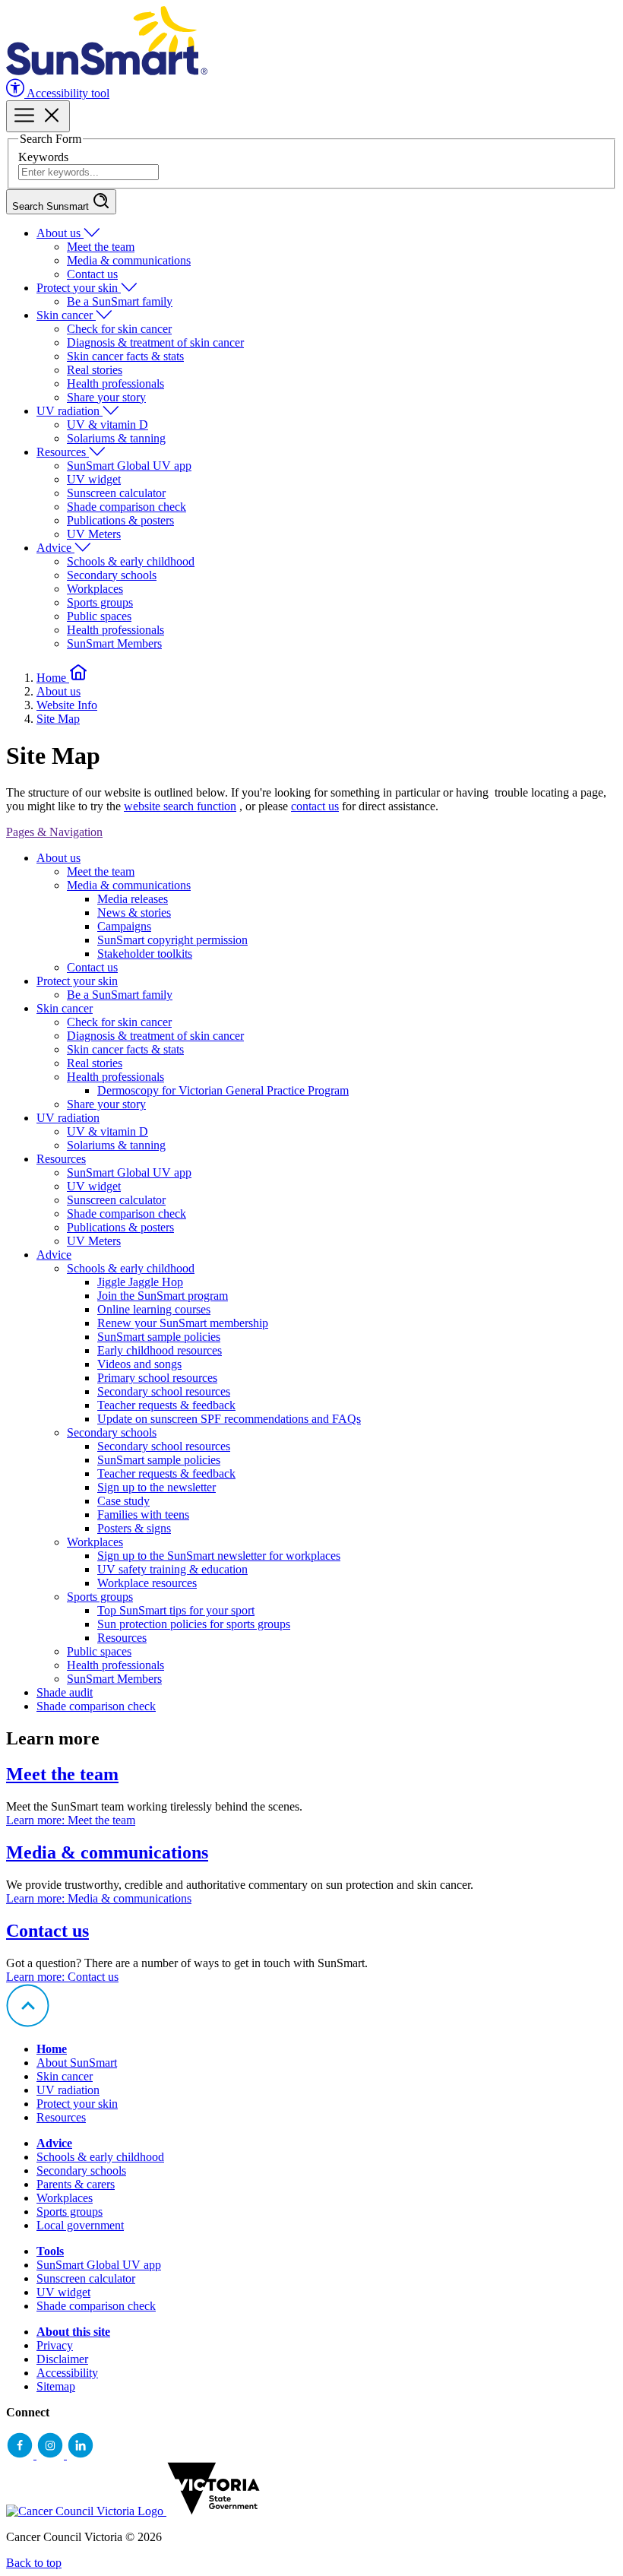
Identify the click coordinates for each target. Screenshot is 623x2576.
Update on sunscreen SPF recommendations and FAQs (229, 1419)
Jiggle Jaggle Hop (140, 1282)
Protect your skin (79, 288)
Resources (63, 452)
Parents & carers (76, 2184)
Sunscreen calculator (116, 493)
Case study (123, 1501)
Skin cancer (66, 315)
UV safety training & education (172, 1569)
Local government (80, 2225)
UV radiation (70, 411)
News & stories (134, 913)
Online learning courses (154, 1309)
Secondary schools (112, 575)
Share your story (106, 397)
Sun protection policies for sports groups (194, 1624)
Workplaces (95, 589)
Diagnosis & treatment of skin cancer (155, 342)
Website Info (67, 705)
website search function (180, 806)
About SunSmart (77, 2063)
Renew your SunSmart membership (183, 1323)
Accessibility (67, 2373)
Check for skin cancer (119, 329)
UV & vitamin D (108, 425)
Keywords (43, 157)
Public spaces (99, 616)
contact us (315, 806)
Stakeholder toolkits (145, 954)
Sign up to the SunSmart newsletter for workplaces (219, 1556)
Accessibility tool (67, 93)
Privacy (55, 2345)
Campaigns (124, 926)
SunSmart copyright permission (172, 940)
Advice (55, 548)
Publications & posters (120, 520)
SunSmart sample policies (159, 1337)
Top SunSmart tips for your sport (176, 1610)
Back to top (34, 2563)
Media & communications (129, 260)
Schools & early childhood (131, 561)
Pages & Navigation (54, 832)
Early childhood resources (160, 1350)
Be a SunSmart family (120, 301)
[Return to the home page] (107, 71)
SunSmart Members (114, 643)
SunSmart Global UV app (129, 466)
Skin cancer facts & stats (125, 356)
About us (60, 233)
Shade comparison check (126, 507)
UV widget (94, 479)
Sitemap (56, 2386)
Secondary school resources (164, 1391)
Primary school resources (157, 1378)
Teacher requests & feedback (166, 1405)
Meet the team (101, 247)
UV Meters (94, 534)
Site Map (58, 719)
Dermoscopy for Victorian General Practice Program (223, 1090)
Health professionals (115, 383)
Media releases (133, 899)
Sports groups (100, 602)
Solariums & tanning (116, 438)
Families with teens (143, 1515)
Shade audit (65, 1692)
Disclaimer (62, 2359)
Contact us (92, 274)
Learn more (71, 1820)
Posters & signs (134, 1528)
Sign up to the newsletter (157, 1487)
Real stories (95, 370)
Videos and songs (139, 1364)
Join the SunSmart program (163, 1296)
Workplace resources (147, 1583)
